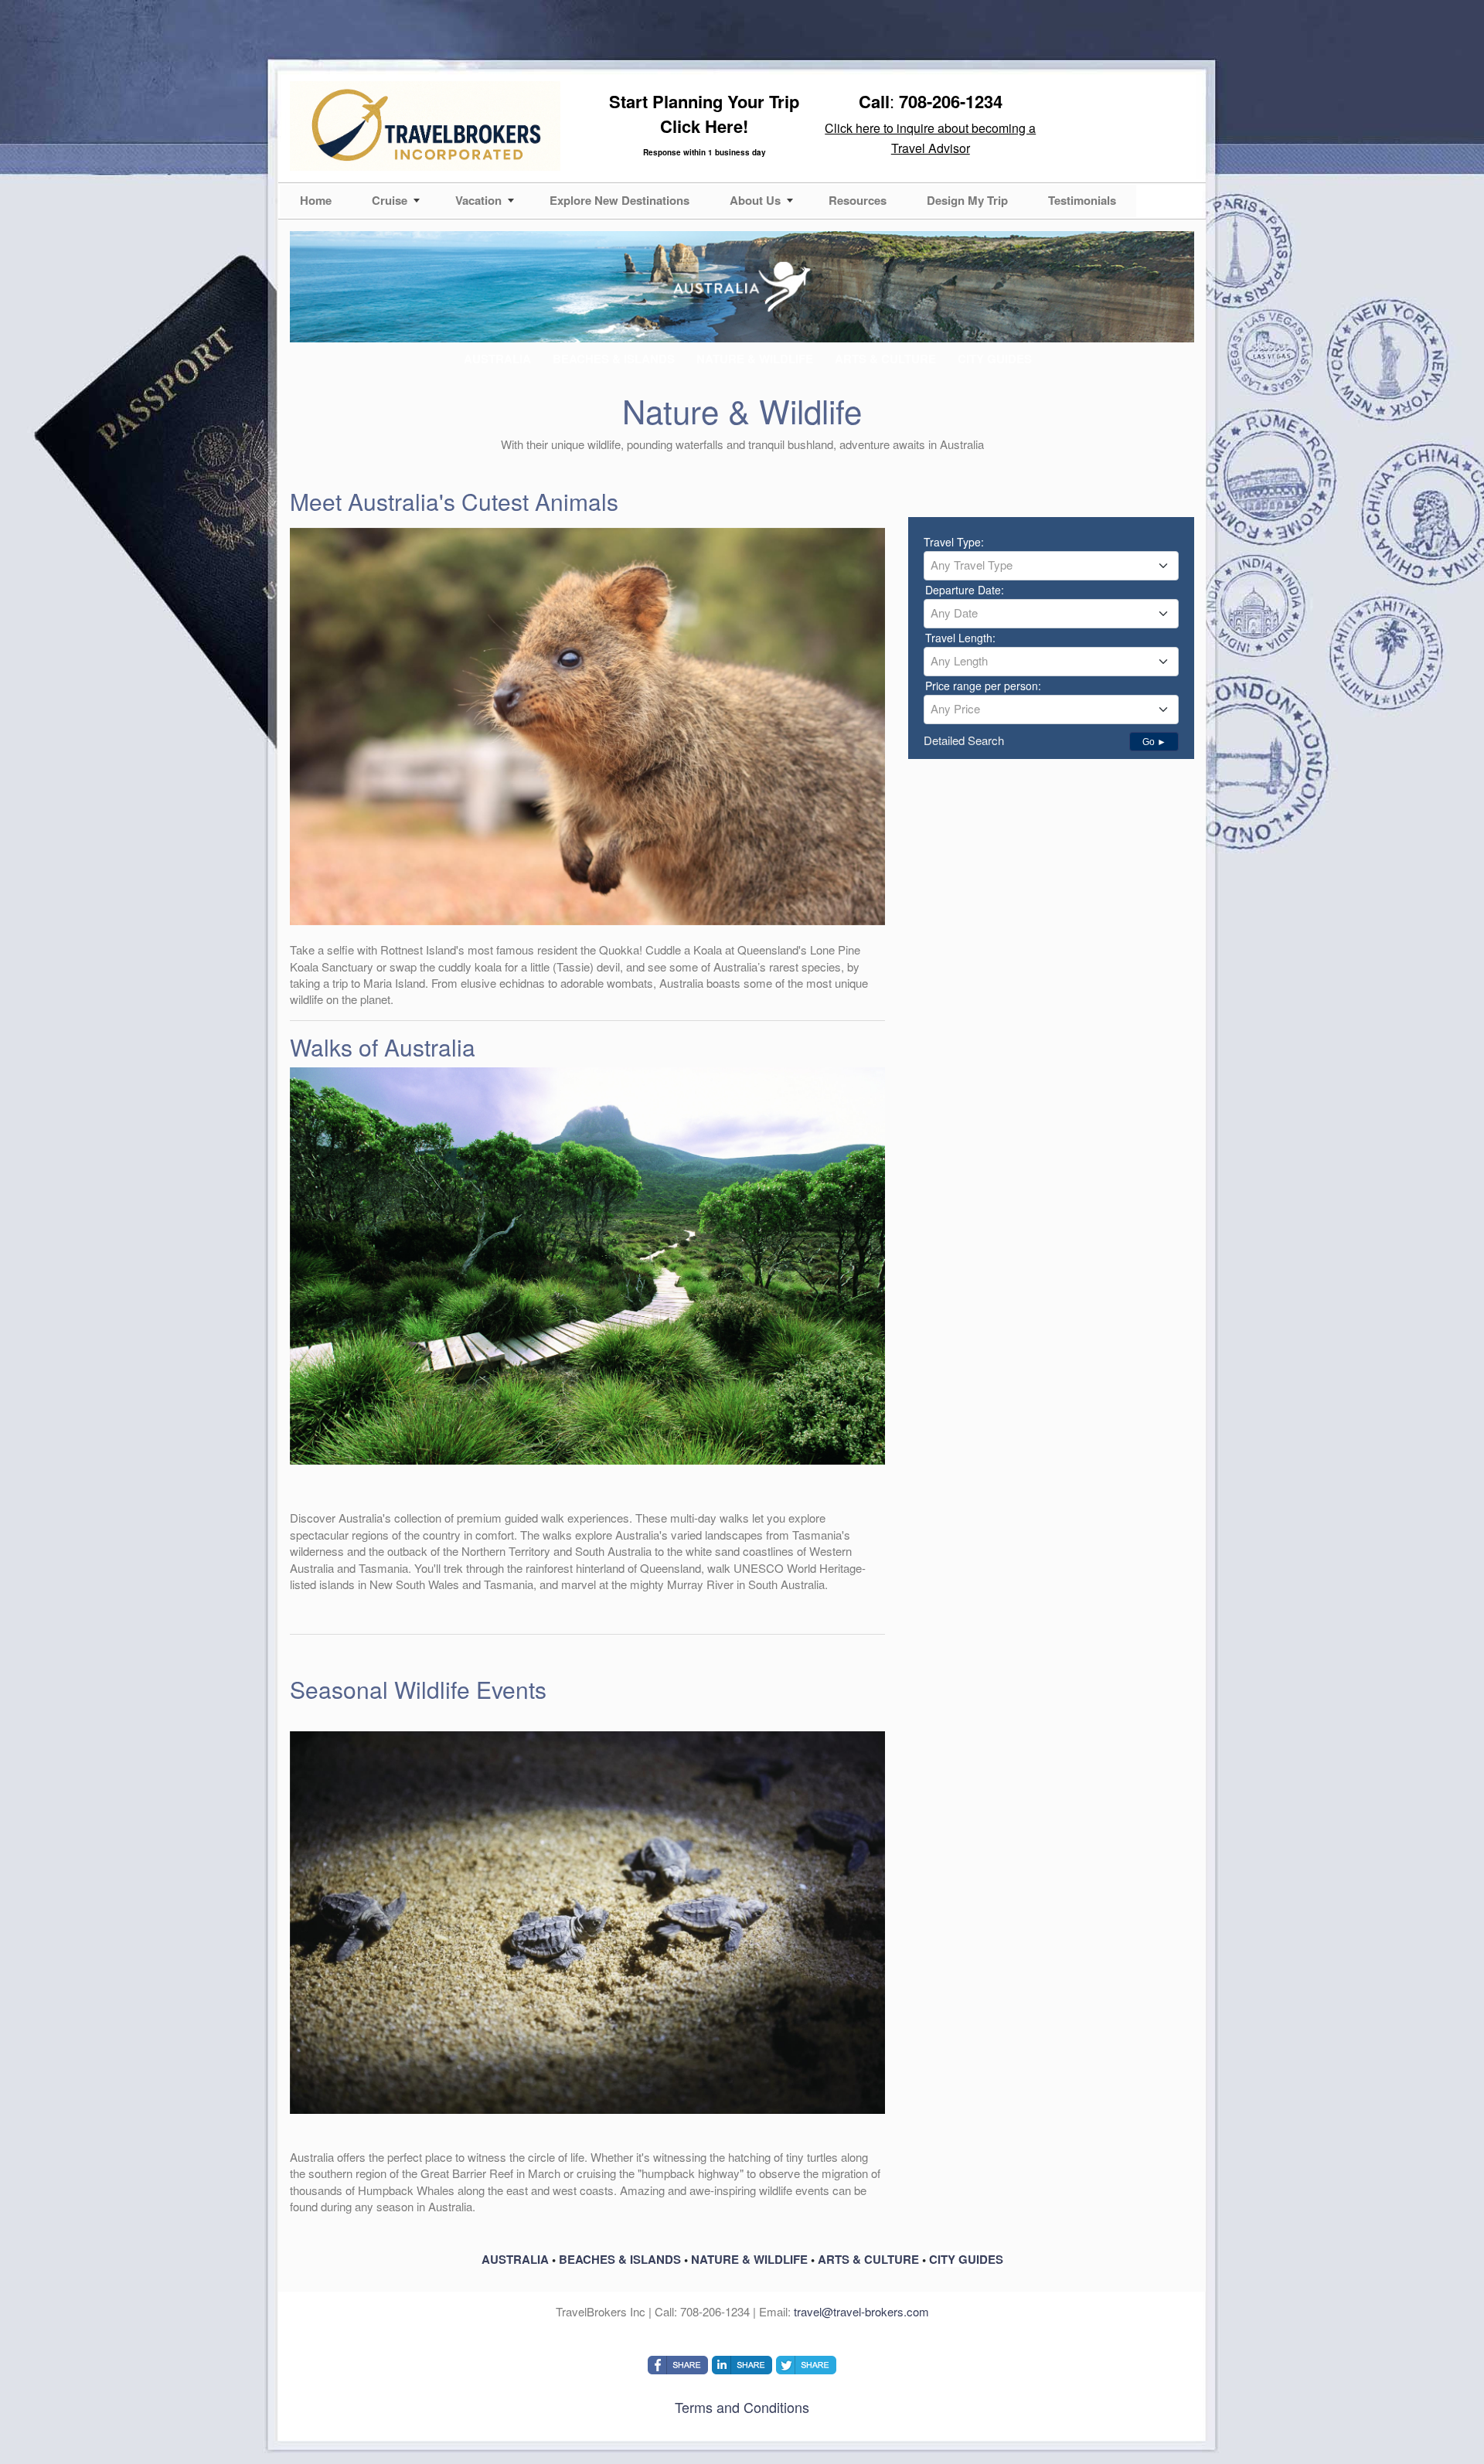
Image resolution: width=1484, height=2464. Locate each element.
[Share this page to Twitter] (806, 2365)
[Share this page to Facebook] (678, 2365)
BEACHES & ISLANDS (620, 2259)
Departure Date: (965, 590)
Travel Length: (960, 638)
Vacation (478, 200)
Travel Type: (954, 542)
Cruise (390, 200)
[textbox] (1051, 565)
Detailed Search (964, 740)
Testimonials (1082, 200)
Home (316, 200)
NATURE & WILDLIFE (749, 2259)
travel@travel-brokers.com (861, 2311)
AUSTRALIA (515, 2259)
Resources (858, 200)
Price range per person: (983, 686)
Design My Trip (967, 200)
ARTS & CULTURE (868, 2259)
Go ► (1154, 742)
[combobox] (1051, 566)
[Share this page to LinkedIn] (742, 2365)
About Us (755, 200)
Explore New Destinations (619, 200)
